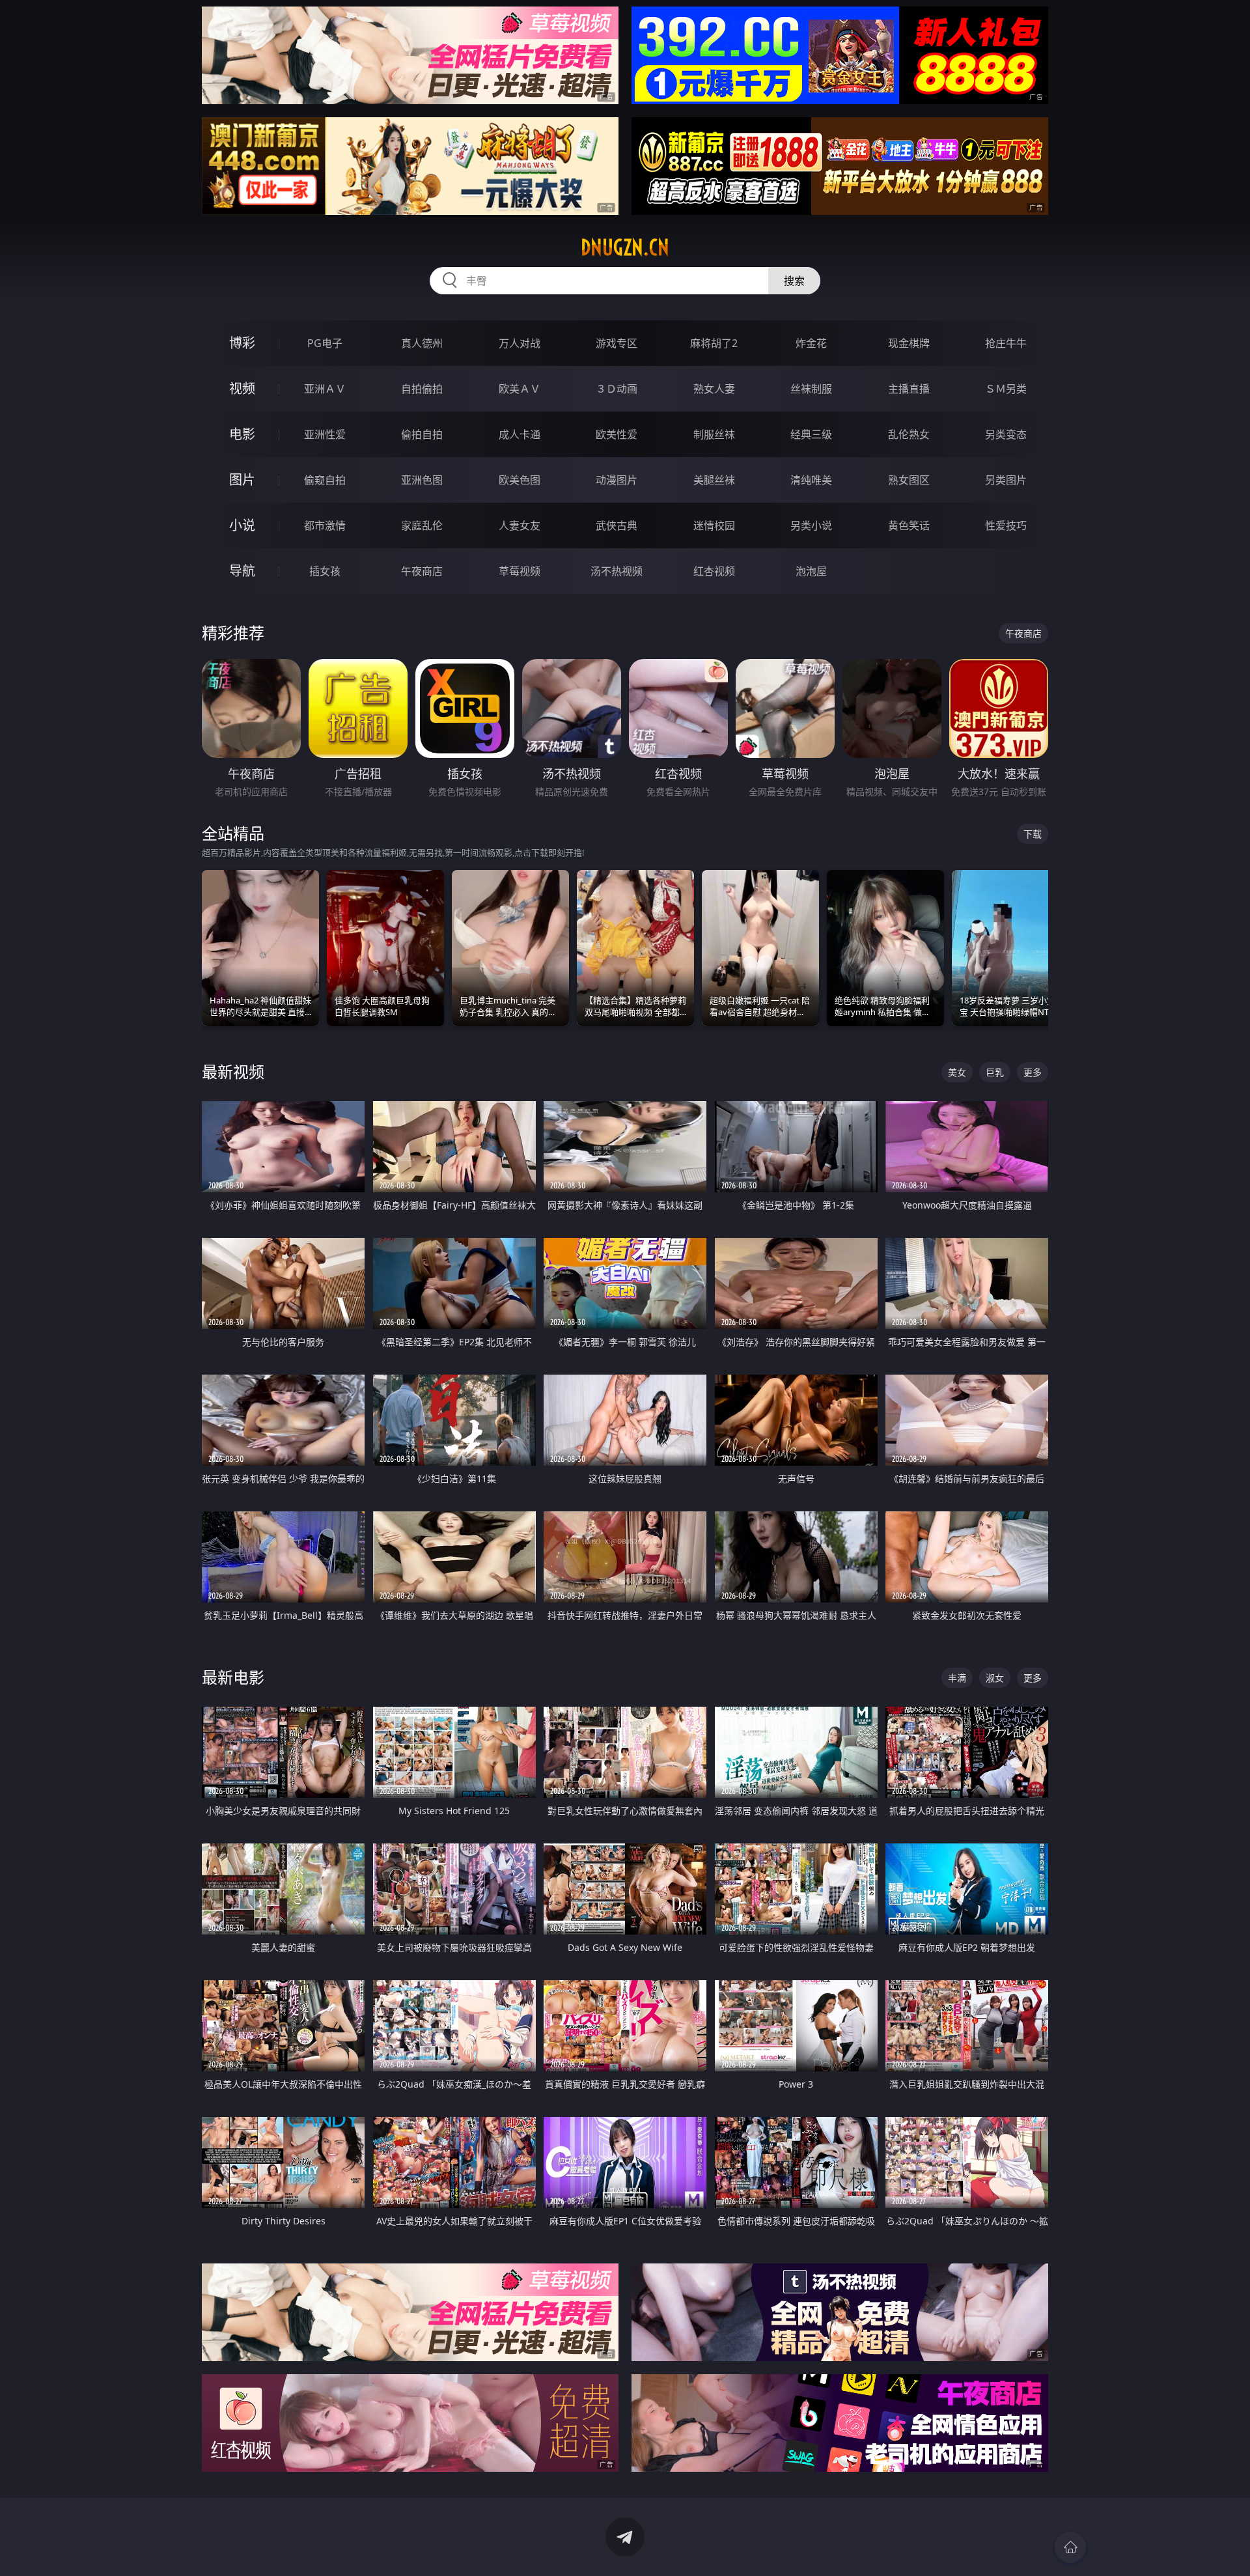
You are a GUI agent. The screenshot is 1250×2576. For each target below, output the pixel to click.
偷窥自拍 (325, 480)
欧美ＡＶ (520, 389)
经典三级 (811, 434)
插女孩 (325, 571)
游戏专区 (617, 343)
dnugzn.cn (625, 247)
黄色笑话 (909, 525)
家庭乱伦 (422, 525)
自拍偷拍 (422, 389)
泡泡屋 (811, 571)
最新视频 (233, 1071)
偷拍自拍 (422, 434)
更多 (1033, 1072)
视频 (242, 388)
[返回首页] (1070, 2547)
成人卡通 (520, 434)
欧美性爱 (617, 434)
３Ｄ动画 (617, 389)
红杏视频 (714, 571)
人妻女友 (520, 525)
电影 (242, 434)
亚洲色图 (422, 480)
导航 (242, 571)
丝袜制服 (811, 389)
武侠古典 (617, 525)
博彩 (242, 343)
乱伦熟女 (909, 434)
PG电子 (325, 343)
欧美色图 (520, 480)
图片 (242, 480)
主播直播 (909, 389)
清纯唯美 (811, 480)
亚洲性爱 (325, 434)
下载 (1033, 834)
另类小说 (811, 525)
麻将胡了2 (714, 343)
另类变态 (1006, 434)
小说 (242, 525)
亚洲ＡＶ (325, 389)
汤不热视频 (617, 571)
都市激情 (325, 525)
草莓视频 (520, 571)
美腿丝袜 (714, 480)
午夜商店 (422, 571)
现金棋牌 (909, 343)
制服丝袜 (714, 434)
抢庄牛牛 (1006, 343)
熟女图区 (909, 480)
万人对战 (520, 343)
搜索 (794, 281)
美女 (957, 1072)
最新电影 (233, 1677)
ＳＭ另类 (1006, 389)
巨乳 (995, 1072)
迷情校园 (714, 525)
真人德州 (422, 343)
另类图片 (1006, 480)
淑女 (995, 1678)
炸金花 (811, 343)
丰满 (957, 1678)
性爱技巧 (1006, 525)
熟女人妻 (714, 389)
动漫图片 (617, 480)
